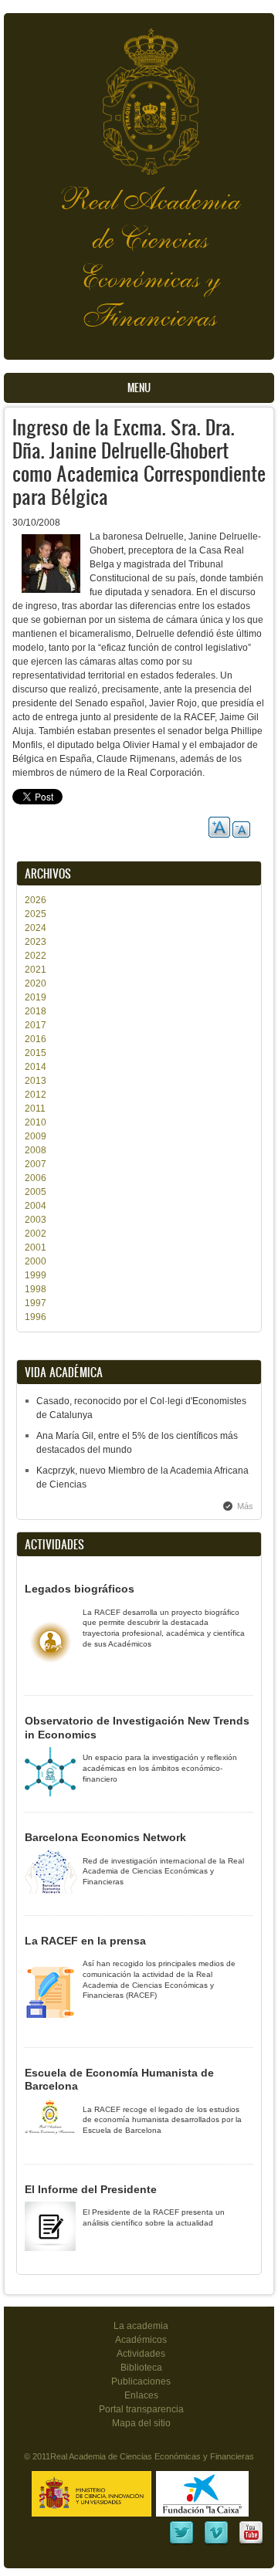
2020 (36, 983)
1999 (36, 1275)
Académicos (141, 2340)
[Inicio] (139, 94)
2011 (35, 1109)
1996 (36, 1317)
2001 (36, 1247)
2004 (36, 1206)
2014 (36, 1067)
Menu (139, 388)
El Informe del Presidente (91, 2189)
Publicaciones (141, 2381)
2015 (36, 1053)
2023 (36, 942)
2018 (36, 1011)
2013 (36, 1081)
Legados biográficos (80, 1589)
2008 (36, 1150)
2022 (36, 956)
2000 (36, 1261)
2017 (36, 1025)
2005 (36, 1192)
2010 (36, 1122)
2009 (36, 1136)
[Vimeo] (216, 2543)
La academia (141, 2326)
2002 (36, 1234)
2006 (36, 1178)
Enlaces (141, 2395)
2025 (36, 914)
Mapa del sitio (141, 2423)
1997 (36, 1303)
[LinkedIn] (181, 2543)
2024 (36, 928)
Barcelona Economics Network (105, 1837)
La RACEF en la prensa (85, 1941)
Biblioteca (141, 2368)
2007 (36, 1164)
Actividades (141, 2354)
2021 (36, 970)
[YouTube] (251, 2543)
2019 (36, 997)
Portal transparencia (141, 2409)
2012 (36, 1095)
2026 (36, 900)
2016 (36, 1039)
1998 (36, 1289)
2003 (36, 1220)
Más (245, 1506)
